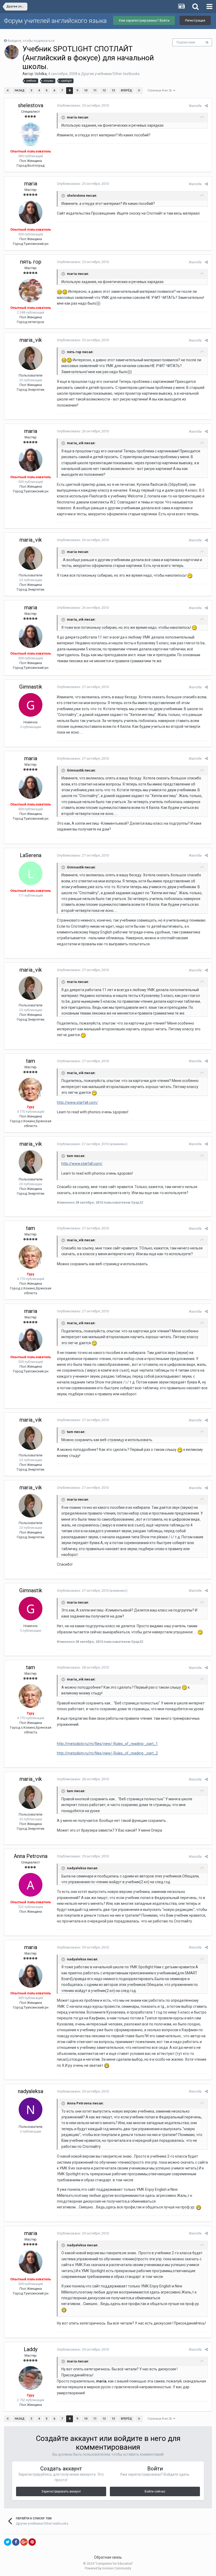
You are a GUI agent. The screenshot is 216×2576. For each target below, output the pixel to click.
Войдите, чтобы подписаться (31, 41)
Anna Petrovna (31, 1856)
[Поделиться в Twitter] (8, 2542)
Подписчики (186, 42)
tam (31, 1061)
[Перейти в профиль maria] (31, 212)
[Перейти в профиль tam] (31, 1090)
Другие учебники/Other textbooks (110, 74)
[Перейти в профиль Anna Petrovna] (31, 1885)
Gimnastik (31, 687)
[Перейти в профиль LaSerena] (31, 873)
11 (95, 90)
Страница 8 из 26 (160, 90)
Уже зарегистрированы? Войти (144, 20)
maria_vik (31, 340)
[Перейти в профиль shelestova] (31, 134)
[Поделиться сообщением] (206, 106)
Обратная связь (108, 2557)
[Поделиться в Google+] (24, 2542)
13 (113, 90)
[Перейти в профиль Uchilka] (12, 52)
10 (86, 90)
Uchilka (41, 74)
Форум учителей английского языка (55, 21)
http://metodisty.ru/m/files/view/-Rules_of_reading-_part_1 (107, 1744)
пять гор (31, 262)
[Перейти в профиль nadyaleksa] (31, 2109)
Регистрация (195, 20)
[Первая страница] (8, 91)
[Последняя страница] (139, 91)
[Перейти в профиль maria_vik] (31, 358)
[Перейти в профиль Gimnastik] (31, 705)
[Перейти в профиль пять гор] (31, 290)
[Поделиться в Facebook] (16, 2542)
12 (104, 90)
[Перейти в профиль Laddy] (31, 2378)
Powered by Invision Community (108, 2568)
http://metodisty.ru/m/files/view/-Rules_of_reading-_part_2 (107, 1753)
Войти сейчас (155, 2491)
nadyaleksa (31, 2091)
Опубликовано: (83, 105)
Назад (20, 90)
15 (207, 43)
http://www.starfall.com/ (77, 1102)
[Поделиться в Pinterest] (32, 2542)
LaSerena (31, 855)
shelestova (31, 105)
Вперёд (126, 90)
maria (31, 184)
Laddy (31, 2349)
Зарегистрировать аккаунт (61, 2491)
